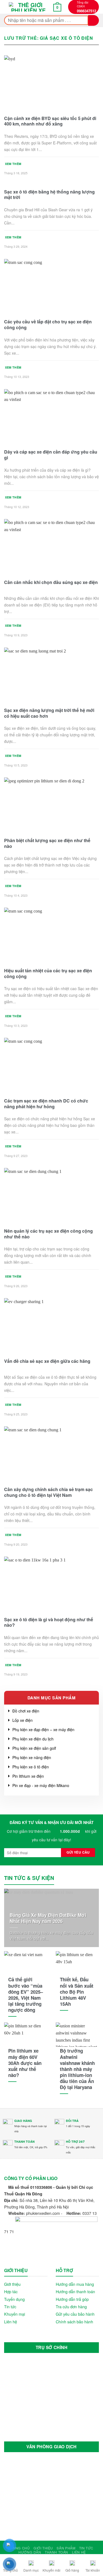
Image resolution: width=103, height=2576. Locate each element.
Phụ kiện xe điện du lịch (33, 1739)
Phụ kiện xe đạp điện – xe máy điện (43, 1729)
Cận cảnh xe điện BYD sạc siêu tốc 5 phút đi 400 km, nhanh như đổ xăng (50, 121)
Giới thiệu (12, 2284)
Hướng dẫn (30, 2552)
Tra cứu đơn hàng (71, 2306)
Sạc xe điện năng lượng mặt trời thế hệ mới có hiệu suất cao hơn (49, 713)
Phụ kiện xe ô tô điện (31, 1767)
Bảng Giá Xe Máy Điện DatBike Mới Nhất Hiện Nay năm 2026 (48, 1918)
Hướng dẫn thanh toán (75, 2291)
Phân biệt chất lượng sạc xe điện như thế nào (47, 844)
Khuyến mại (15, 2314)
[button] (8, 7)
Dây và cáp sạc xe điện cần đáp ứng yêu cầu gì (51, 455)
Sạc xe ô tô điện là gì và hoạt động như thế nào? (49, 1623)
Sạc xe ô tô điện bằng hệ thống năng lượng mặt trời (49, 195)
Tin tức (10, 2306)
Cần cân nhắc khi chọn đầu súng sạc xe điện (51, 582)
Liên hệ (11, 2322)
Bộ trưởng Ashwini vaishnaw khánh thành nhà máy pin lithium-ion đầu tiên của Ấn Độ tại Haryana (77, 2069)
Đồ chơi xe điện (26, 1711)
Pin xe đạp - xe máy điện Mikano (41, 1785)
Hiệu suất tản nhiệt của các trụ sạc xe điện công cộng (48, 974)
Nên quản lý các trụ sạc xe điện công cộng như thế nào (48, 1234)
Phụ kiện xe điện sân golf (34, 1748)
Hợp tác (11, 2291)
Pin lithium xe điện (28, 1776)
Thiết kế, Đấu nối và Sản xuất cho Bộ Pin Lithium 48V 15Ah (77, 1991)
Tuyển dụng (14, 2299)
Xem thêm (13, 164)
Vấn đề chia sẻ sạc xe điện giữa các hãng (47, 1361)
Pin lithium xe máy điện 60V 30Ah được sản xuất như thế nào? (25, 2063)
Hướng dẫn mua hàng (75, 2284)
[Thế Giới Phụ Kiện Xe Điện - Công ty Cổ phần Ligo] (28, 7)
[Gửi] (94, 20)
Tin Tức (86, 2548)
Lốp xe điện (23, 1720)
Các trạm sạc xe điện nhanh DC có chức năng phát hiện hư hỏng (46, 1104)
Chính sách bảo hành (74, 2322)
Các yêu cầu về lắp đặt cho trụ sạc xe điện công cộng (48, 325)
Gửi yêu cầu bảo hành (75, 2314)
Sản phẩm (66, 2548)
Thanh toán (56, 2552)
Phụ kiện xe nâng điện (32, 1757)
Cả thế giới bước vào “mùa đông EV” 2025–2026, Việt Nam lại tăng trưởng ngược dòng (26, 1995)
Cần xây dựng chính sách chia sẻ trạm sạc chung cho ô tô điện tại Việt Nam (48, 1492)
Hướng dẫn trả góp (72, 2299)
